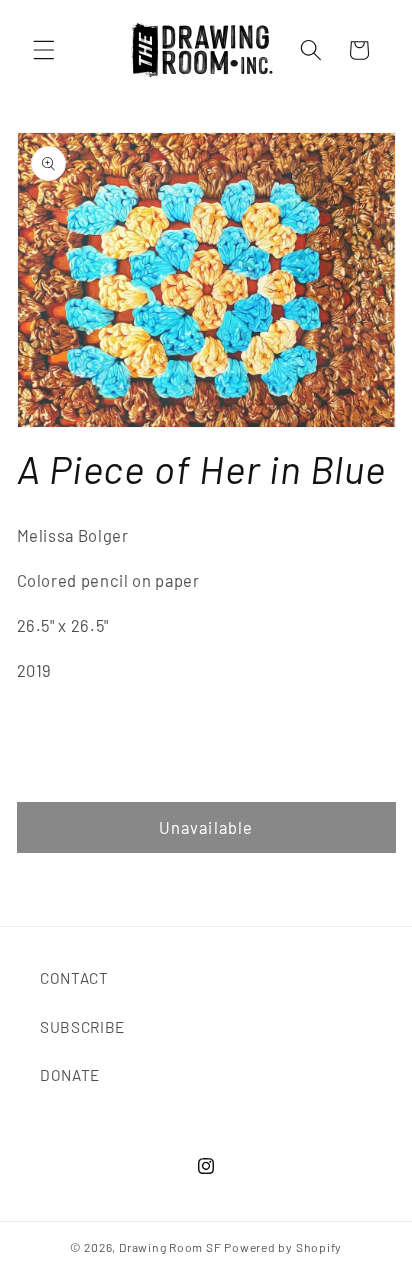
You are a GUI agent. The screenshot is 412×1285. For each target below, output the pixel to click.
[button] (44, 50)
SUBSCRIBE (82, 1027)
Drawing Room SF (170, 1247)
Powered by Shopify (283, 1247)
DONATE (70, 1075)
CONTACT (74, 978)
